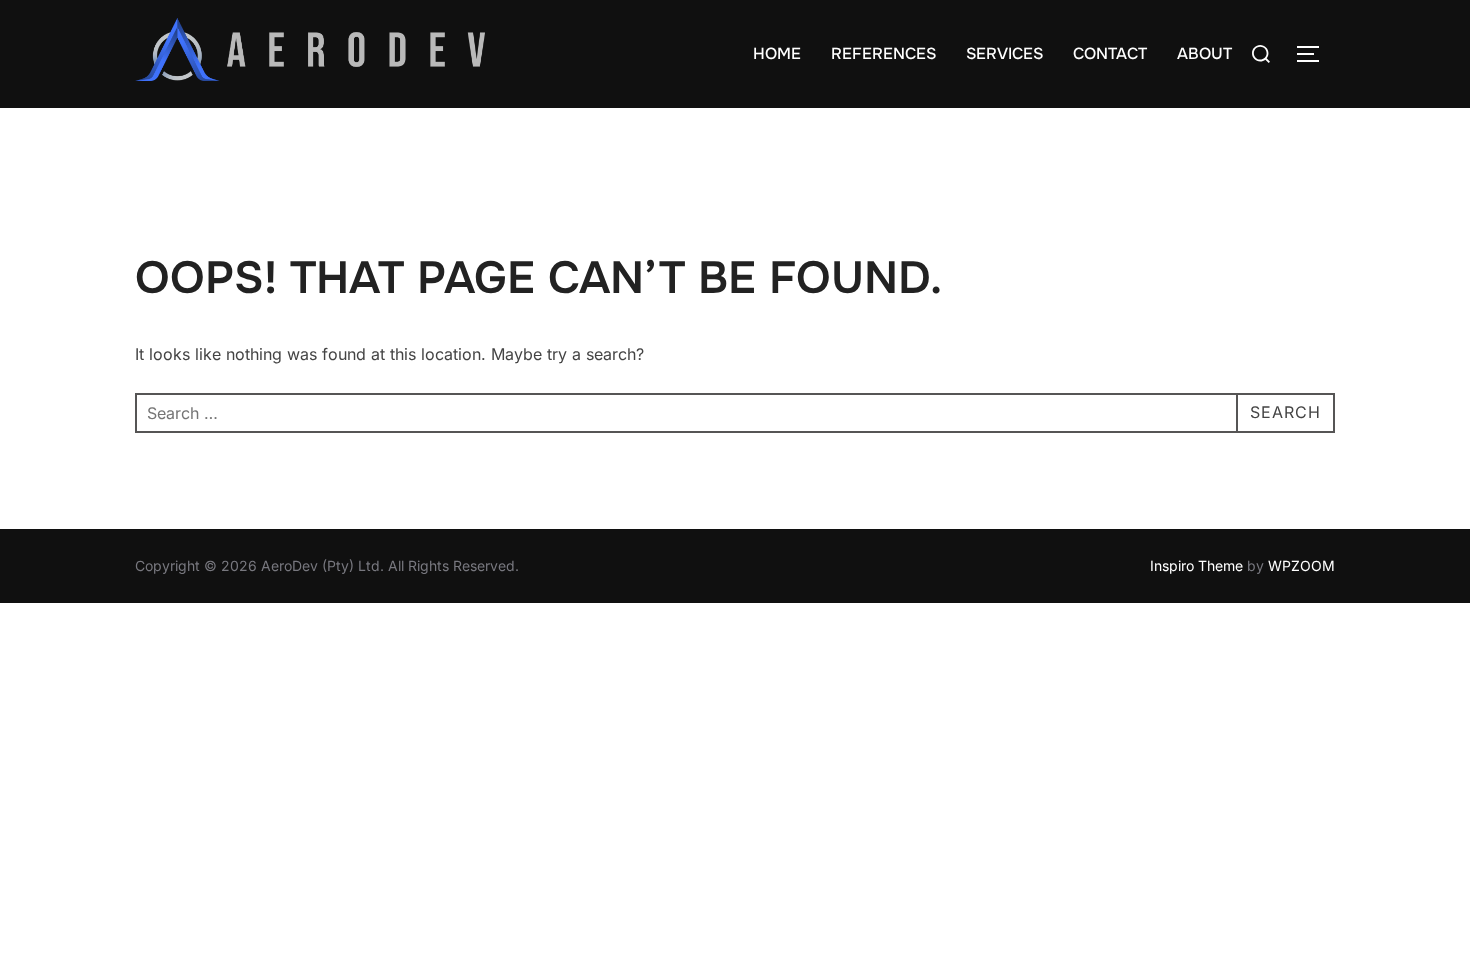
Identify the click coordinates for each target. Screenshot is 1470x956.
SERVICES (1004, 53)
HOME (777, 53)
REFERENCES (883, 53)
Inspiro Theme (1196, 565)
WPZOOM (1301, 565)
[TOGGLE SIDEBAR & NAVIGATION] (1315, 54)
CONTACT (1110, 53)
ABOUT (1204, 53)
